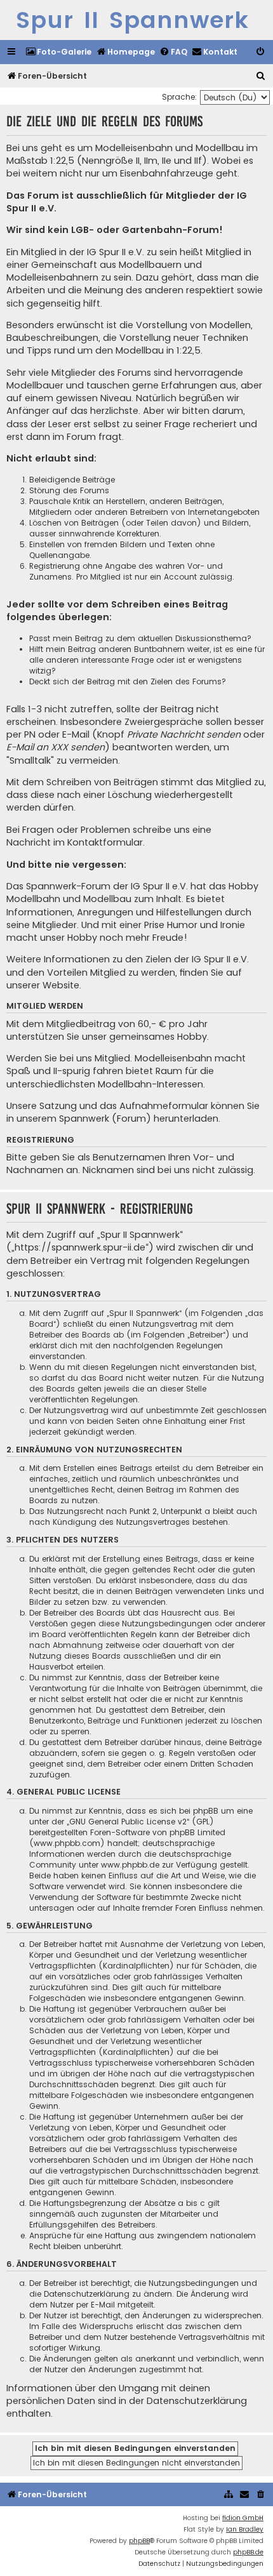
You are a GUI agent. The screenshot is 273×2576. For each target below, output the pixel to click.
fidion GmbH (243, 2518)
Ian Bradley (245, 2529)
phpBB (139, 2541)
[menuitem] (58, 52)
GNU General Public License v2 (128, 1822)
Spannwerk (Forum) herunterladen (139, 1119)
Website (61, 985)
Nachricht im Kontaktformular (75, 842)
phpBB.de (248, 2552)
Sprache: (179, 97)
